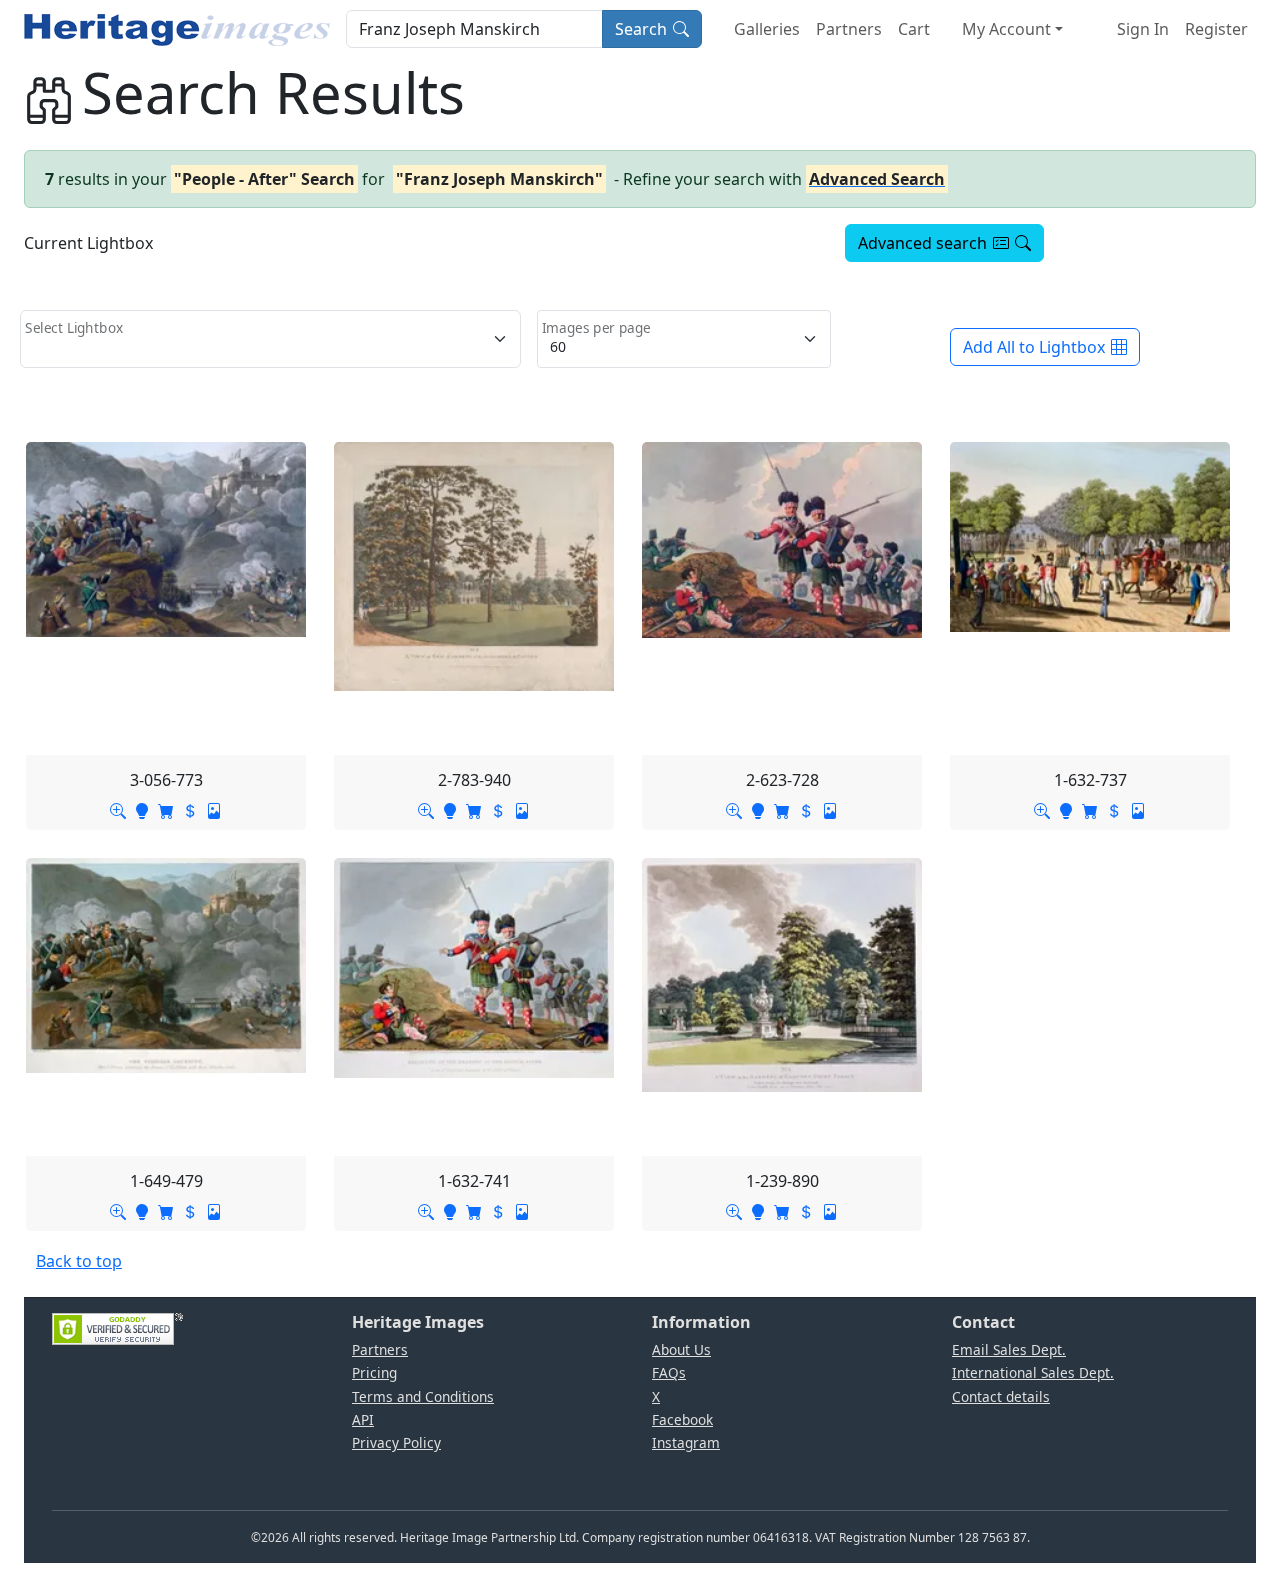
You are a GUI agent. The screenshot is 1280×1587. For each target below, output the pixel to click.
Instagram (686, 1442)
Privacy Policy (396, 1442)
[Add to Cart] (166, 810)
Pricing (374, 1372)
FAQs (669, 1372)
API (363, 1419)
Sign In (1143, 29)
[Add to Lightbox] (142, 810)
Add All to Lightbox (1034, 347)
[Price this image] (190, 810)
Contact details (1001, 1396)
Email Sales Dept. (1009, 1349)
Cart (914, 29)
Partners (849, 29)
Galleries (767, 29)
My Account (1006, 29)
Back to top (79, 1261)
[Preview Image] (118, 810)
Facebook (682, 1419)
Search (641, 29)
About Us (681, 1349)
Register (1216, 29)
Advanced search (922, 243)
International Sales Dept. (1033, 1372)
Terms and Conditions (423, 1396)
